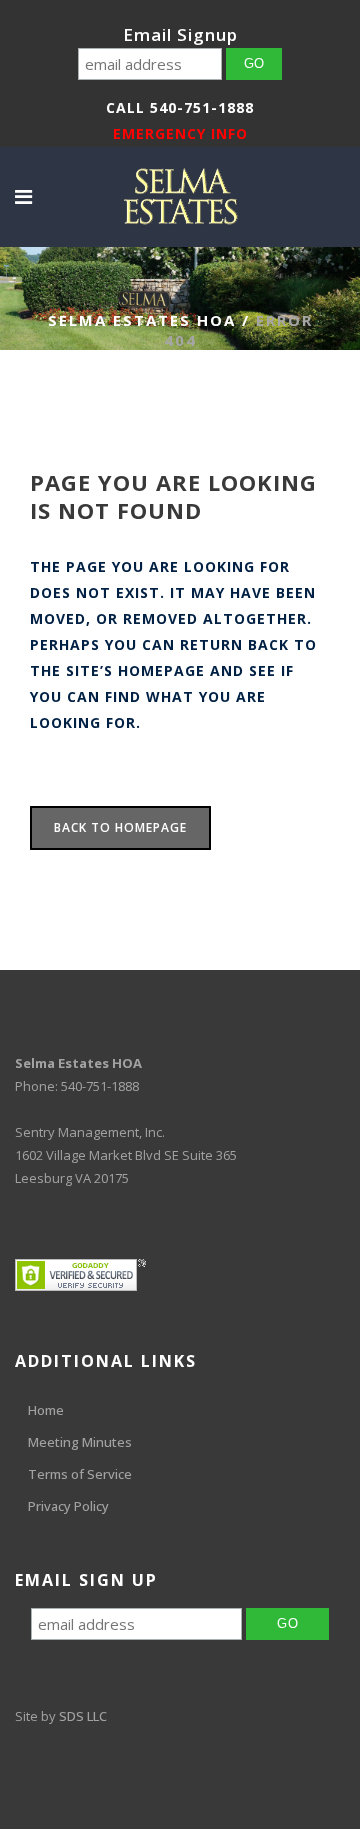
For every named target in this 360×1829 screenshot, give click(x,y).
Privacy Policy (68, 1506)
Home (46, 1410)
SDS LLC (83, 1716)
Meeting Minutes (80, 1442)
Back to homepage (120, 827)
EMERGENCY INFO (180, 133)
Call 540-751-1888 (180, 107)
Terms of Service (80, 1474)
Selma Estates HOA (142, 320)
